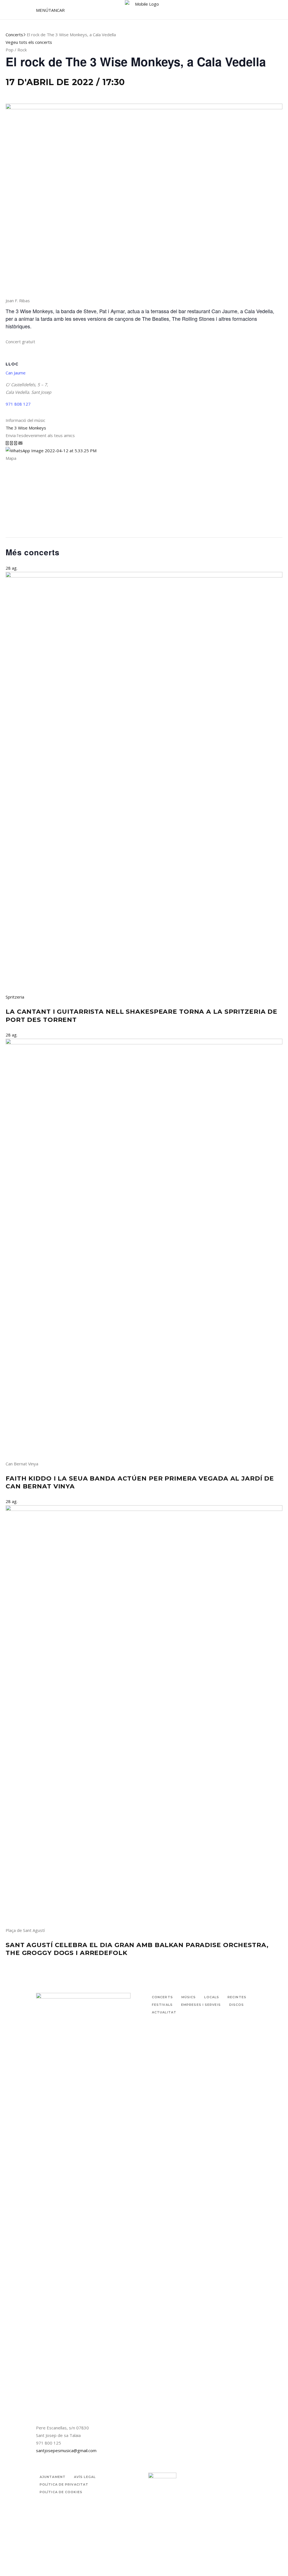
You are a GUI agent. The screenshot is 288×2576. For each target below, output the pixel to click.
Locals (212, 1997)
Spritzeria (15, 997)
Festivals (162, 2005)
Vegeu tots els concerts (29, 42)
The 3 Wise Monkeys (26, 428)
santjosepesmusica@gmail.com (66, 2450)
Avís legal (85, 2477)
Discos (237, 2005)
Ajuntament (53, 2477)
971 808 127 (18, 404)
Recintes (237, 1997)
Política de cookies (61, 2492)
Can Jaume (16, 373)
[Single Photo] (51, 451)
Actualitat (164, 2012)
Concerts (14, 35)
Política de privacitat (64, 2484)
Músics (189, 1997)
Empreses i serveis (201, 2005)
